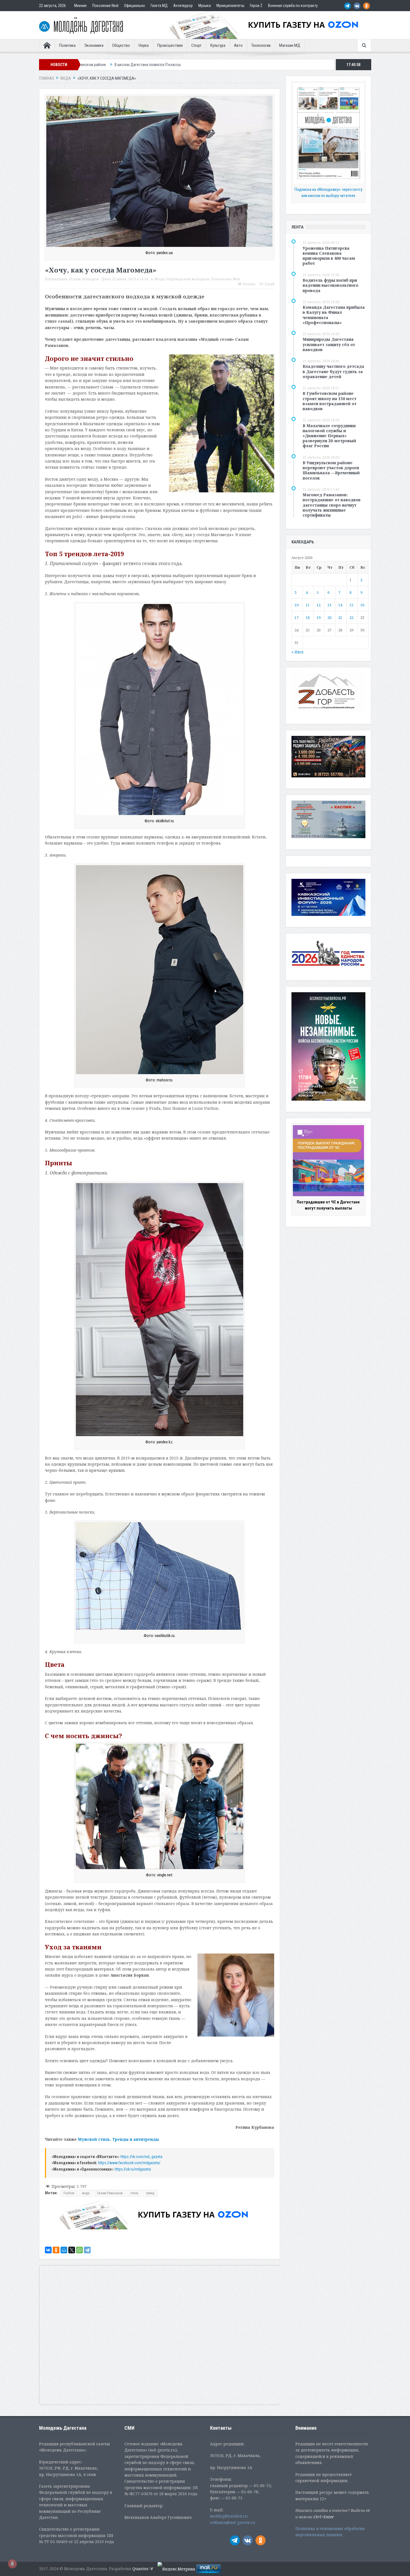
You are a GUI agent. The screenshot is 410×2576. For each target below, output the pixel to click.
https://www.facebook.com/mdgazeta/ (129, 2163)
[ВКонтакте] (48, 2250)
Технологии (261, 45)
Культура (218, 45)
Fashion (69, 2193)
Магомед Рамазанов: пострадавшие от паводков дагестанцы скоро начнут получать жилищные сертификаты (332, 505)
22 (351, 617)
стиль (134, 2193)
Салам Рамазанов (110, 2193)
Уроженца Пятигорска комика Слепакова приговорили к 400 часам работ (329, 256)
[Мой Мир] (64, 2250)
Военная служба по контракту (293, 6)
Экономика (94, 45)
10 (296, 605)
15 (351, 605)
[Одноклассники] (56, 2250)
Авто (238, 45)
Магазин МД (290, 45)
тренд (150, 2193)
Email (269, 284)
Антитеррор (183, 6)
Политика (67, 45)
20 (329, 617)
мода (86, 2193)
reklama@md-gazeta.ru (233, 2522)
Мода (160, 279)
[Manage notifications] (12, 2564)
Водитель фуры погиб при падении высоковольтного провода (331, 285)
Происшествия (170, 45)
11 (308, 605)
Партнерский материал (188, 279)
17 (296, 617)
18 (308, 617)
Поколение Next (105, 6)
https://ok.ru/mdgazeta (133, 2169)
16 (362, 605)
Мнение (80, 6)
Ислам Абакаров (84, 279)
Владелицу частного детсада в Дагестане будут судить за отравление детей (333, 371)
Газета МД (159, 6)
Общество (121, 45)
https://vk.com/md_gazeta (142, 2157)
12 (319, 605)
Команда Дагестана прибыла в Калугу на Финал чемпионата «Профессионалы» (334, 315)
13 (329, 605)
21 (340, 617)
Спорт (196, 45)
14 (340, 605)
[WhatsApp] (79, 2250)
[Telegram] (87, 2250)
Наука (144, 45)
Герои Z (256, 6)
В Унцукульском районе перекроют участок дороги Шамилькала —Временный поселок (331, 470)
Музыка (205, 6)
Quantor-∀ (143, 2569)
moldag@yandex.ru (229, 2516)
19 (319, 617)
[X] (72, 2250)
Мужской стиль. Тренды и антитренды (118, 2139)
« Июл (297, 652)
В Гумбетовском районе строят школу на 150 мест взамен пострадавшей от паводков (330, 401)
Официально (135, 6)
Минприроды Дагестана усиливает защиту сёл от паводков (329, 344)
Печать (249, 284)
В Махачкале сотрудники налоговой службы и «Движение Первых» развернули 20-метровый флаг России (329, 436)
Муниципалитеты (230, 6)
